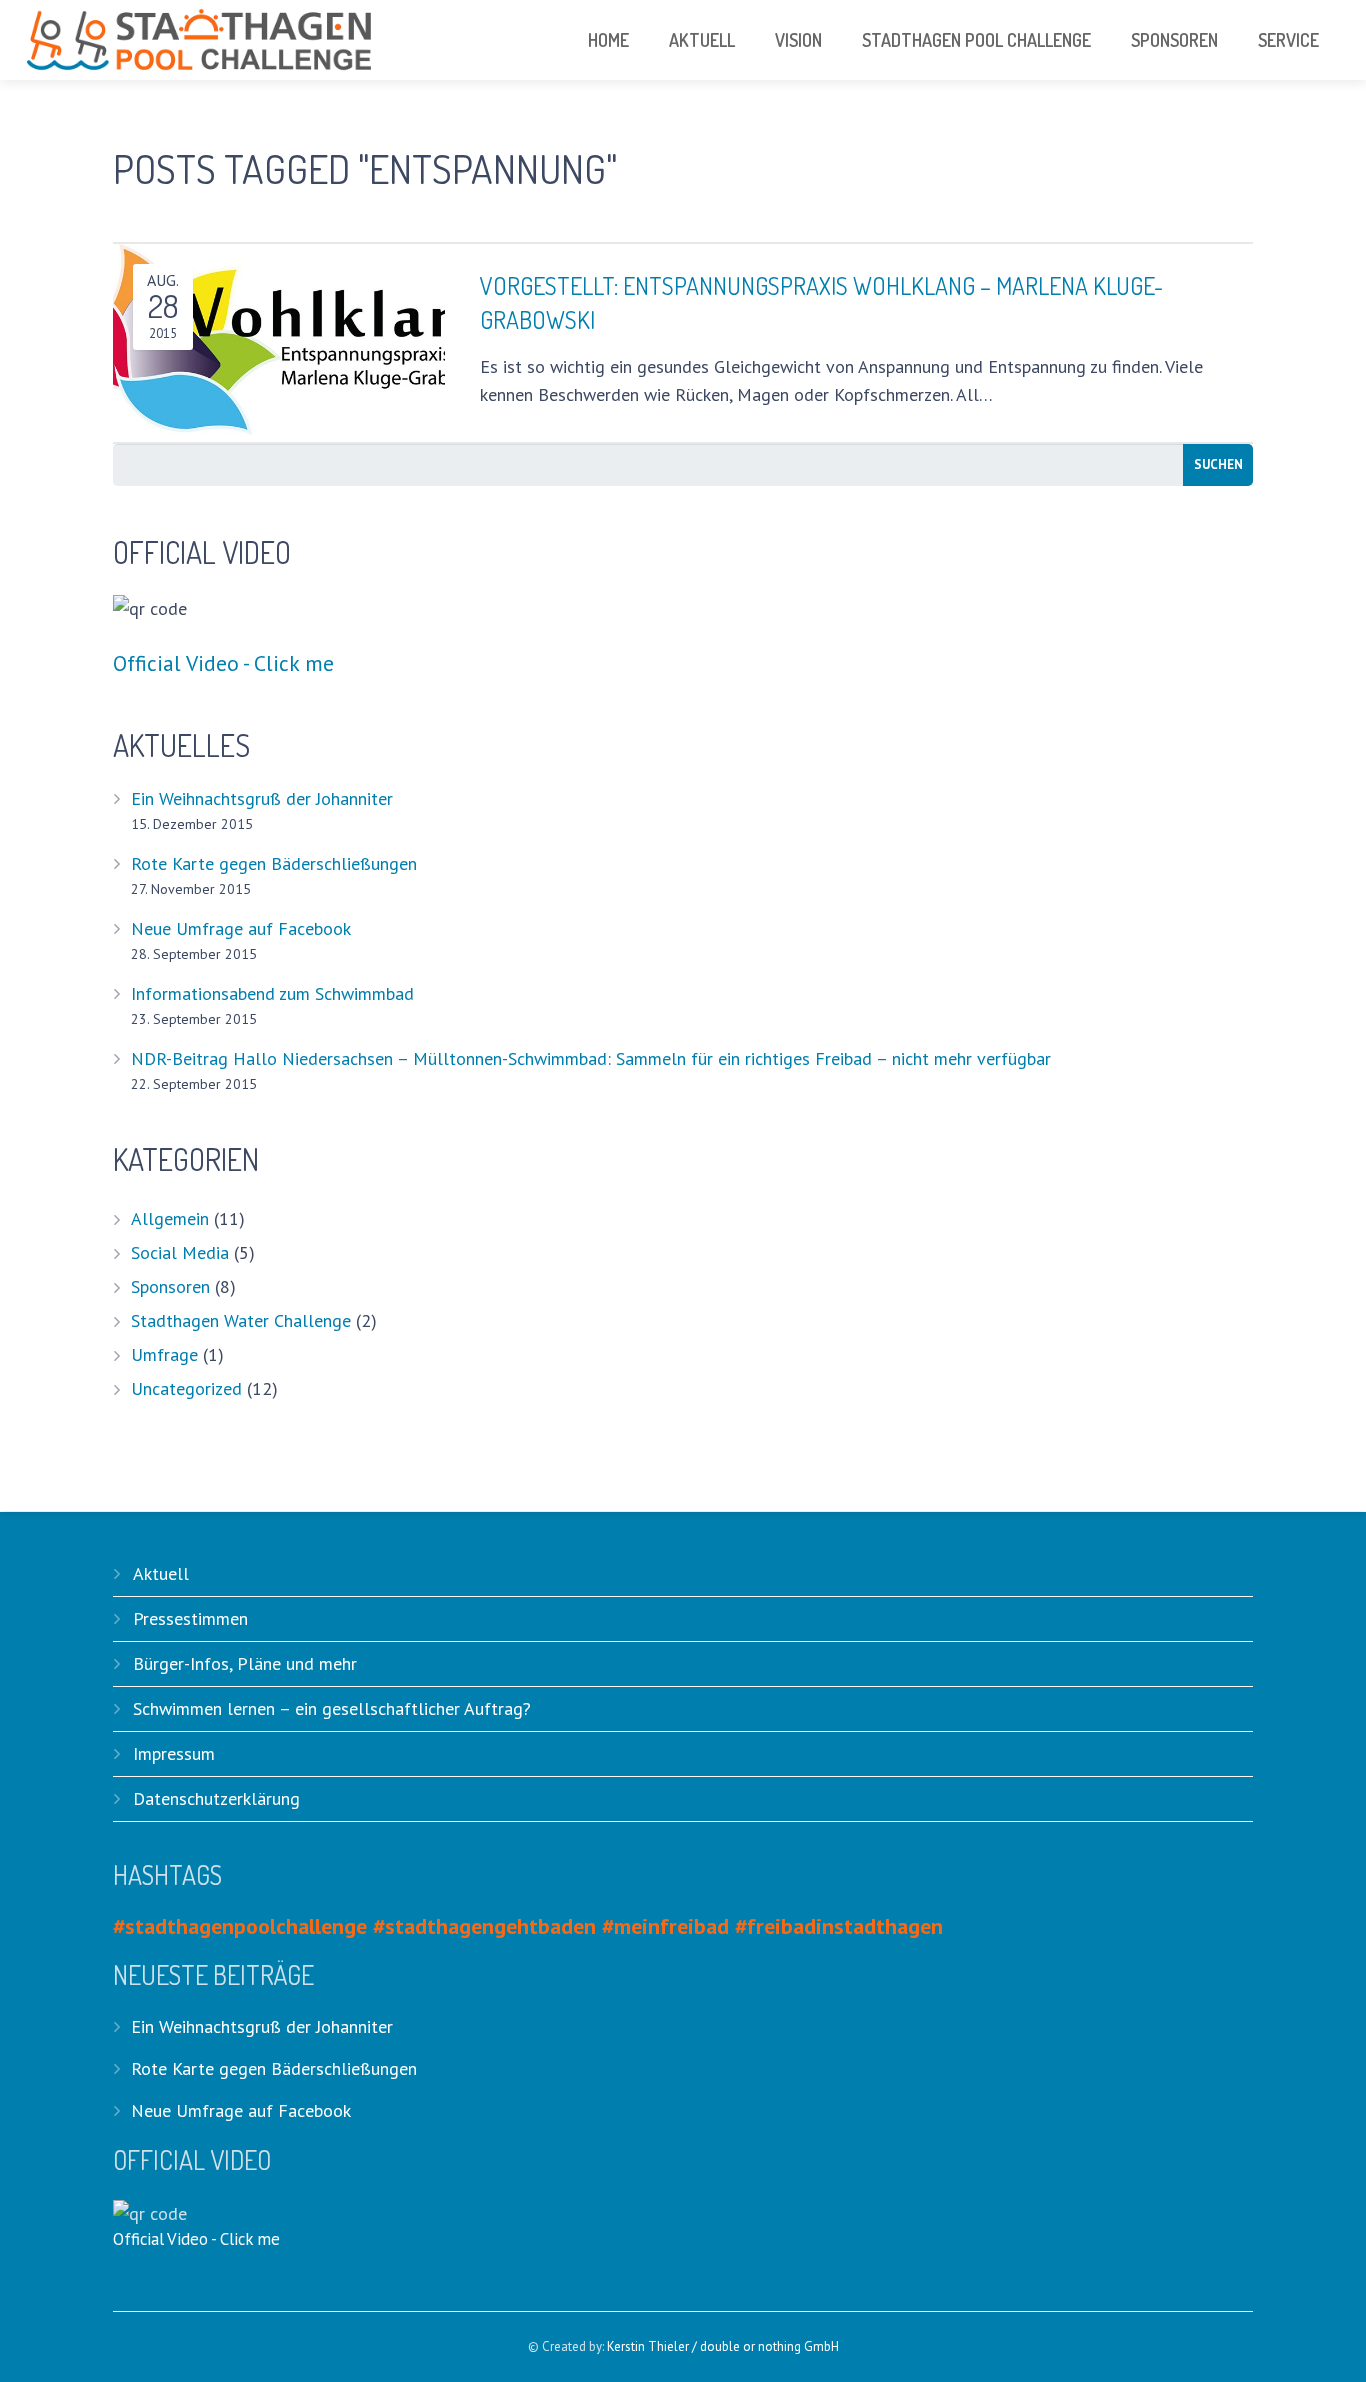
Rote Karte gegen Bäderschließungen (274, 863)
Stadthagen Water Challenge (241, 1320)
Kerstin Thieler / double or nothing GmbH (723, 2346)
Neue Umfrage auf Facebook (241, 928)
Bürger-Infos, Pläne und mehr (245, 1663)
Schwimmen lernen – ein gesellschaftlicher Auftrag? (332, 1708)
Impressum (174, 1753)
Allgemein (170, 1218)
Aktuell (161, 1573)
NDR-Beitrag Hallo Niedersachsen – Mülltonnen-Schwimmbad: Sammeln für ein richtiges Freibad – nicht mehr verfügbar (591, 1058)
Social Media (180, 1252)
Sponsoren (170, 1286)
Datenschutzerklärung (216, 1798)
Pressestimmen (190, 1618)
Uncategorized (186, 1388)
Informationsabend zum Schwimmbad (272, 993)
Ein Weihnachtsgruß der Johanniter (262, 798)
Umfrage (164, 1354)
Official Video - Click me (223, 663)
